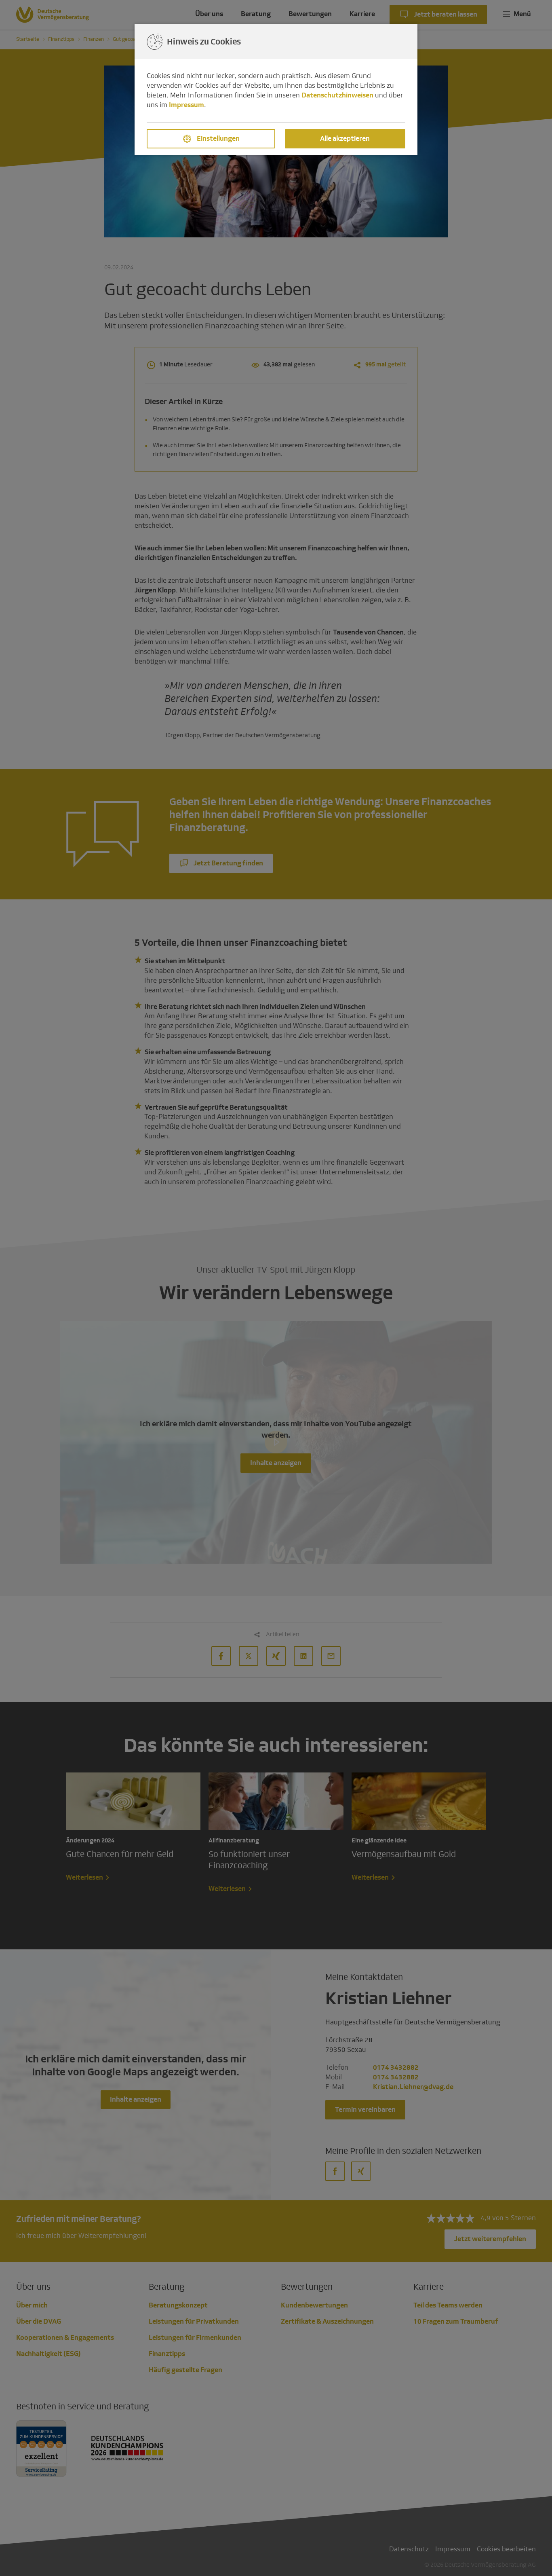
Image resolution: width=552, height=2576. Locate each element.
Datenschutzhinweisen (337, 95)
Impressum (186, 105)
